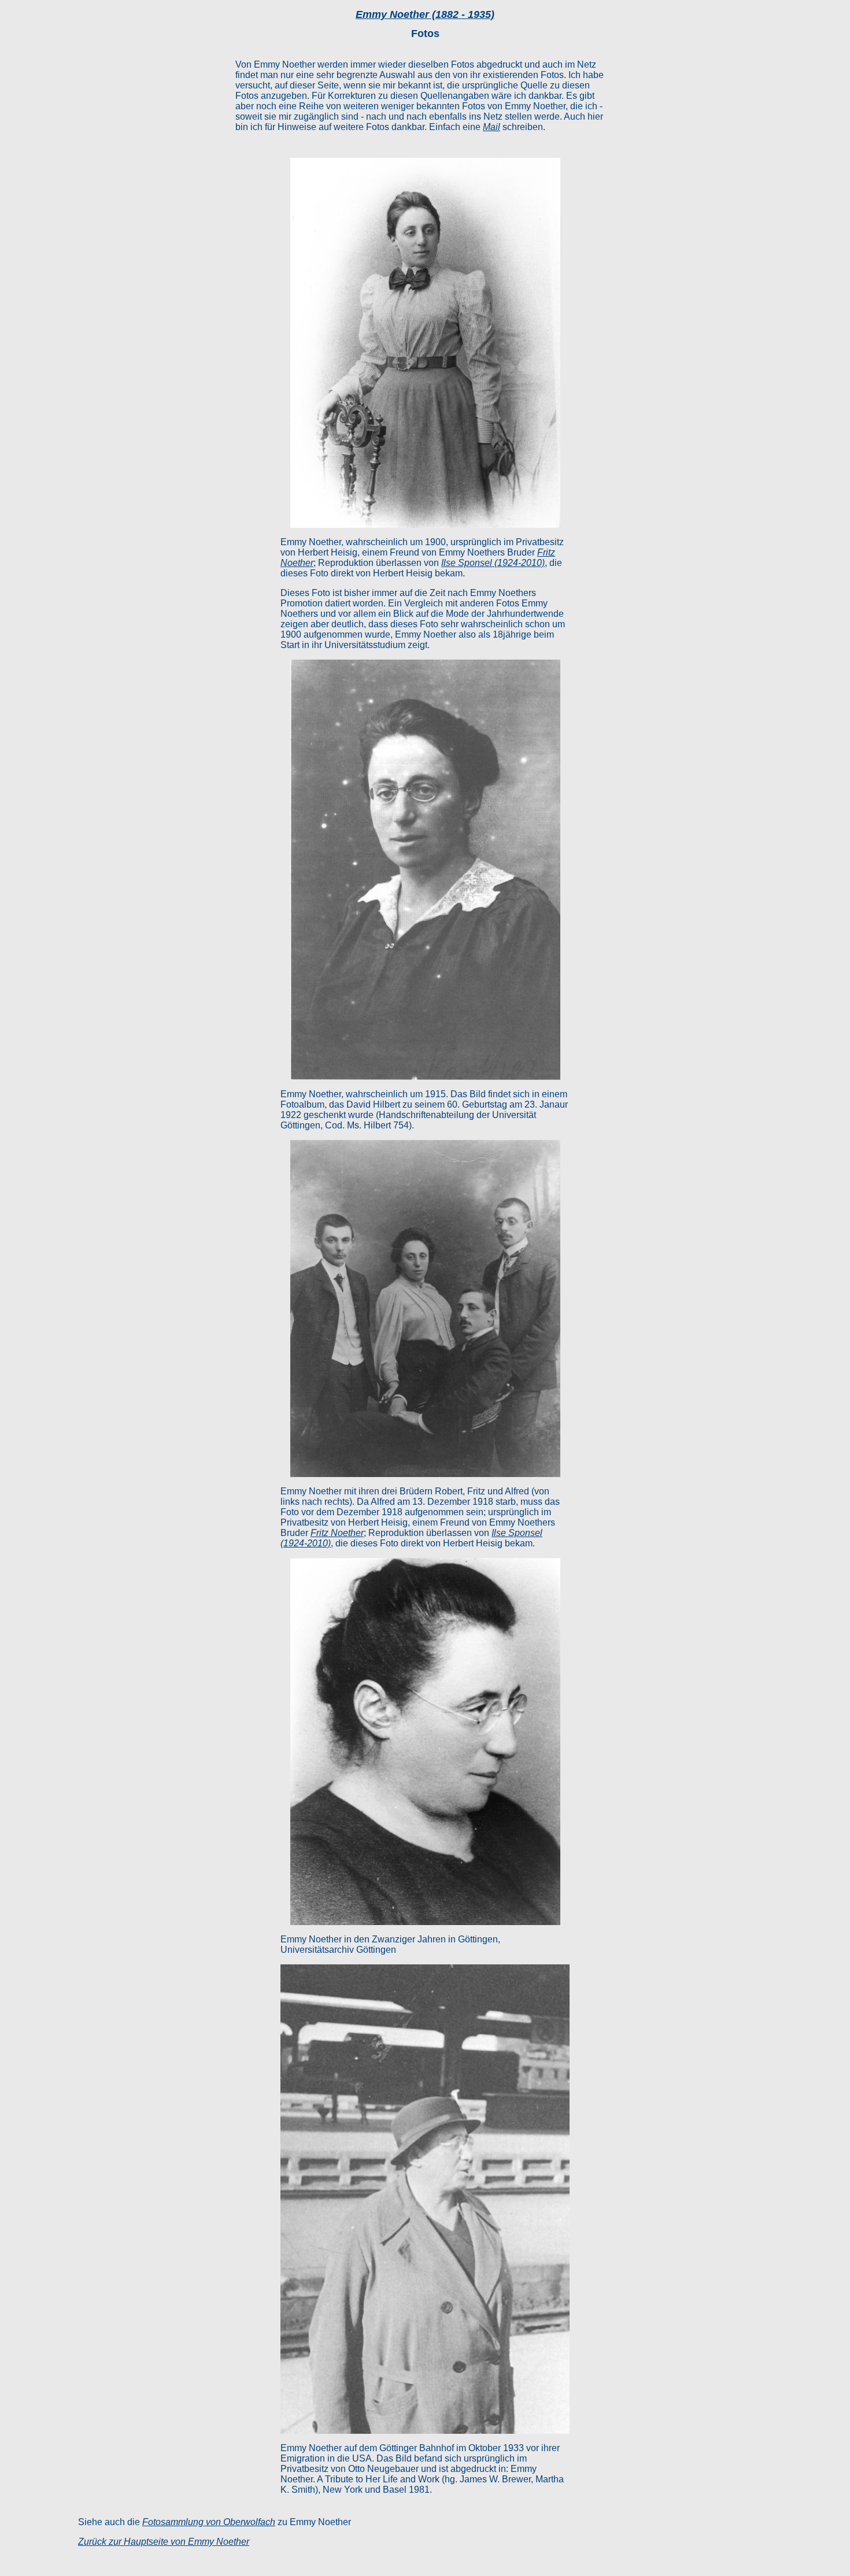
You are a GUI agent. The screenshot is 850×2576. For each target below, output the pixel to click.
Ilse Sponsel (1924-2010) (493, 563)
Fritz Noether (337, 1533)
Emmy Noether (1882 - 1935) (425, 14)
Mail (491, 127)
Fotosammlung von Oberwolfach (209, 2522)
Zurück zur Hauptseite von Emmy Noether (164, 2542)
